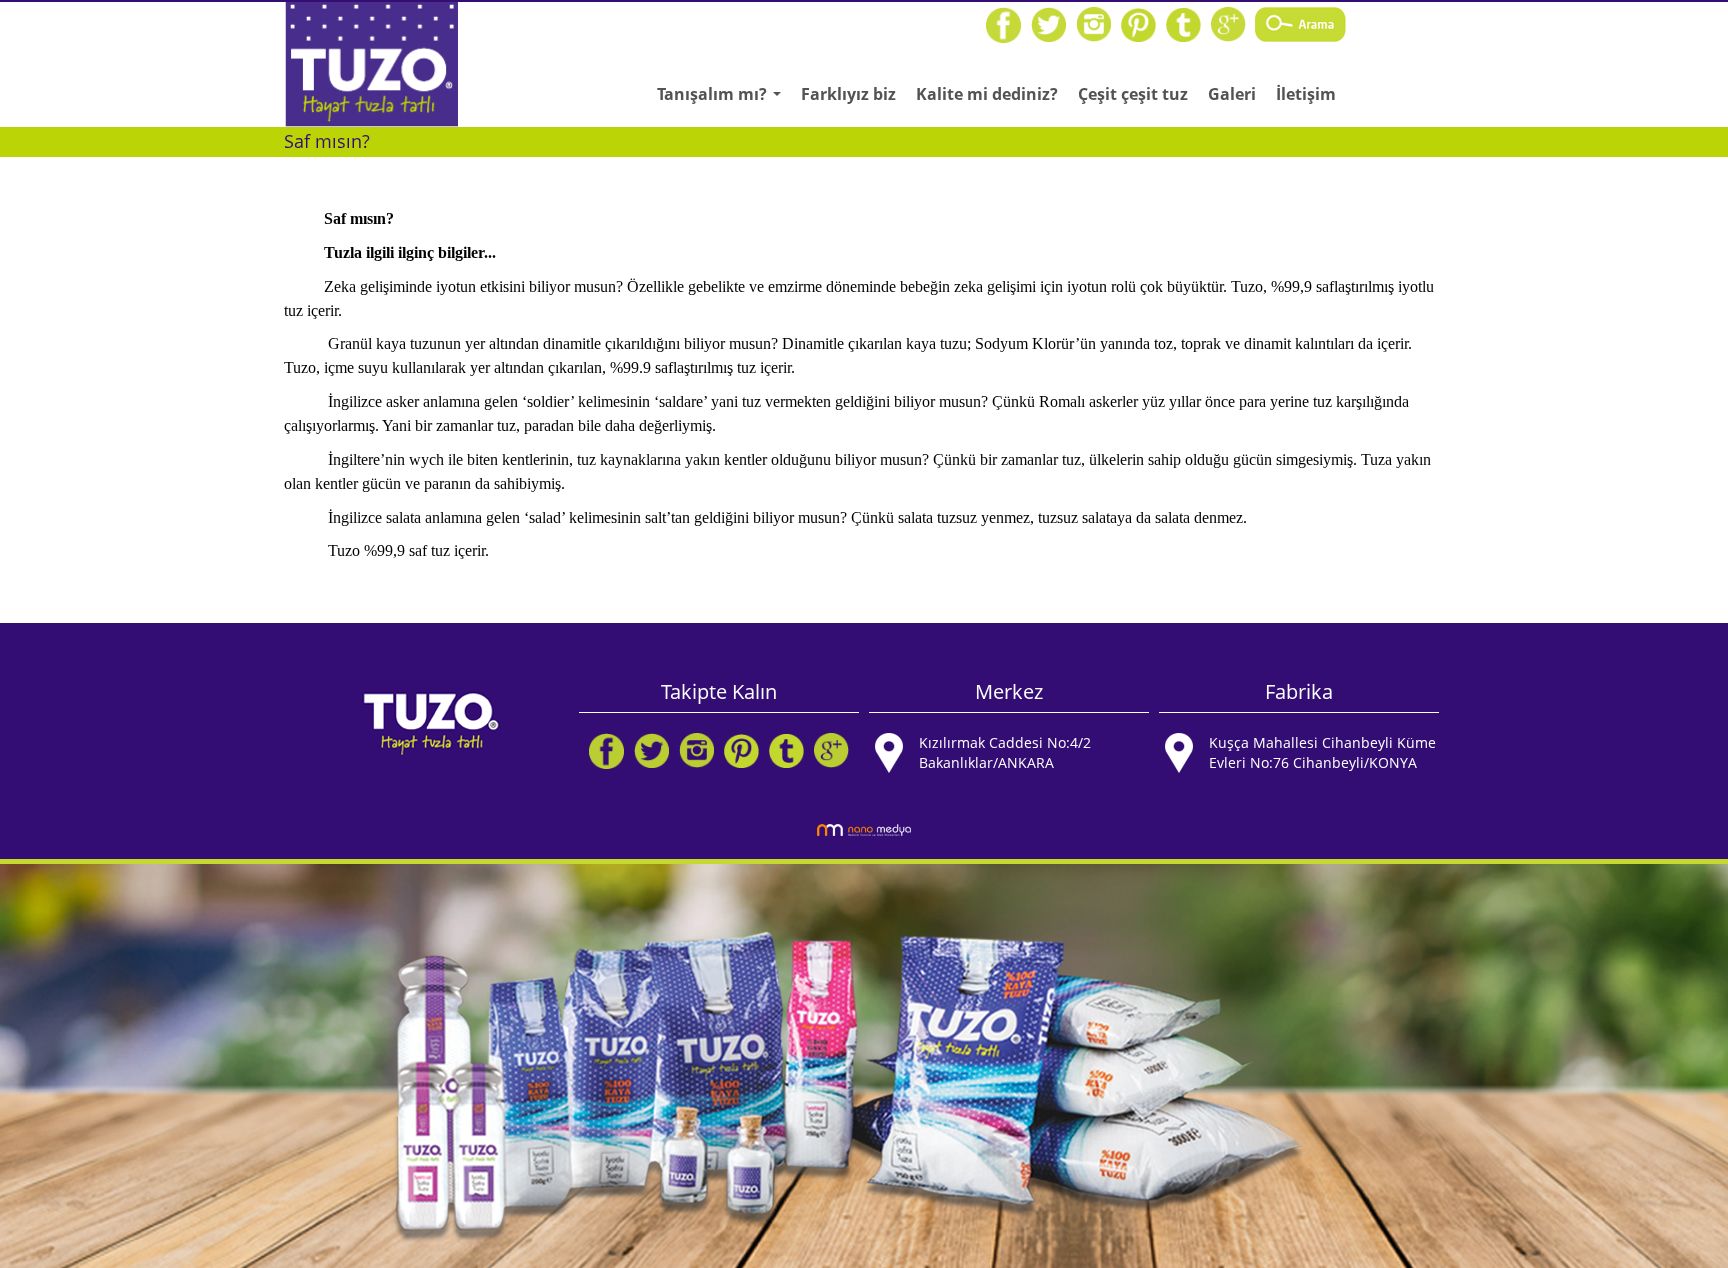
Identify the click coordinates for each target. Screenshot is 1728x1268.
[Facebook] (1003, 23)
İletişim (1306, 94)
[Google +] (1228, 23)
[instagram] (1093, 23)
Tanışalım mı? (724, 100)
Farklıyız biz (848, 94)
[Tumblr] (1183, 23)
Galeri (1232, 94)
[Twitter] (1048, 23)
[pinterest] (1138, 23)
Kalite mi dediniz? (987, 94)
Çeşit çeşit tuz (1133, 94)
